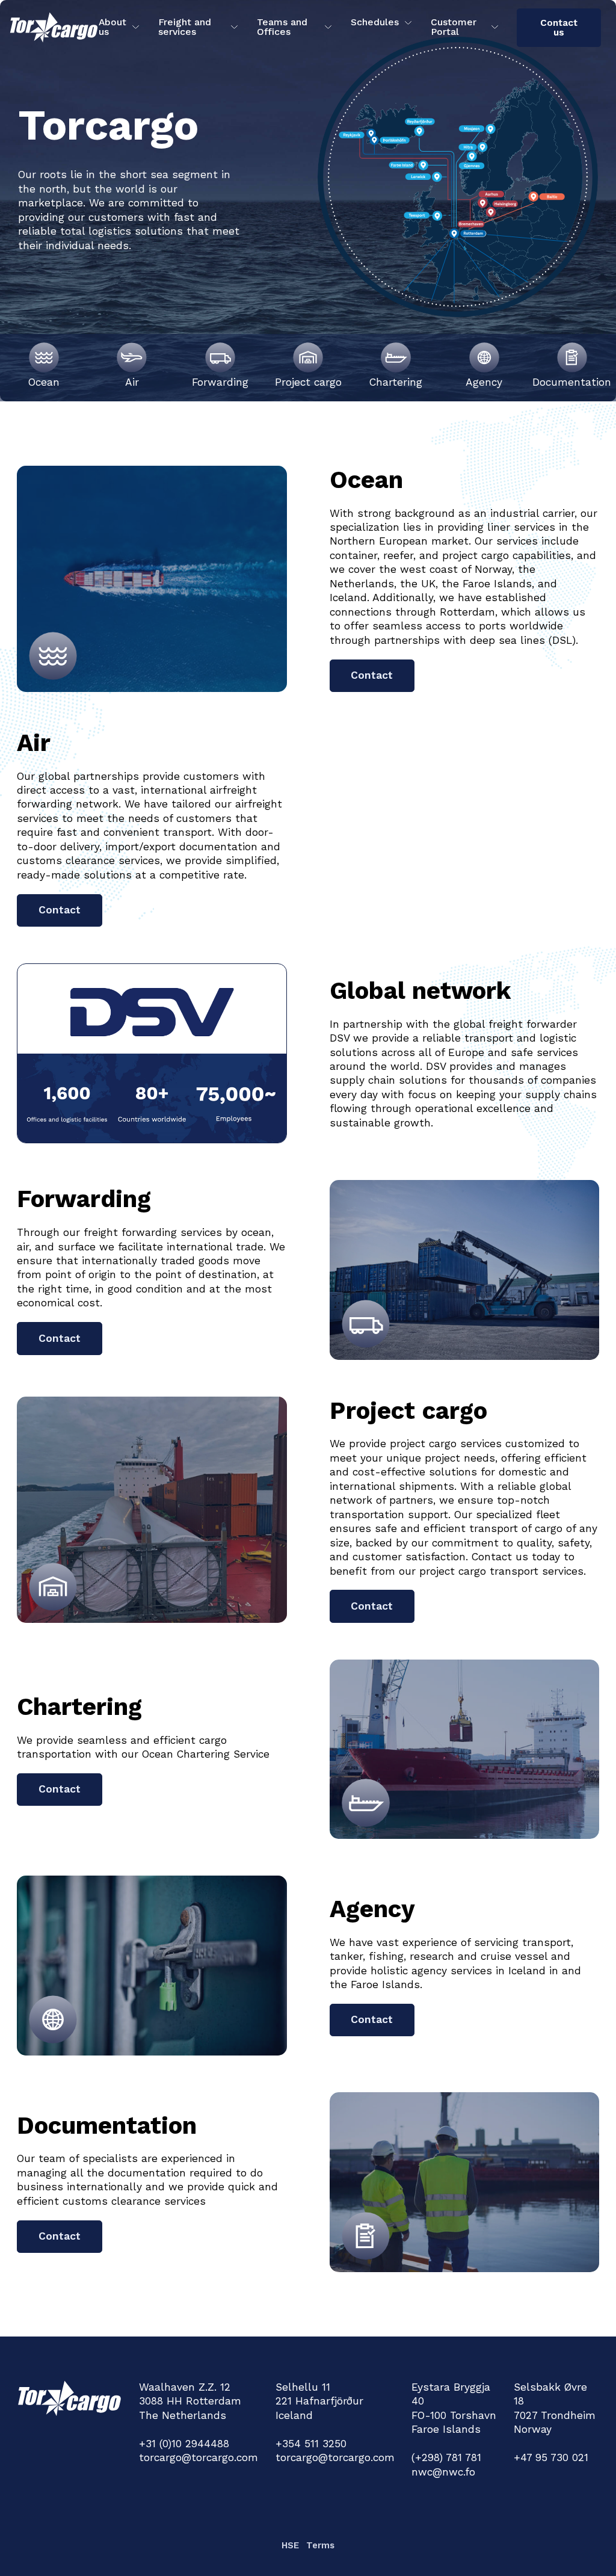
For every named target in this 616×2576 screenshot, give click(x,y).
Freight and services (185, 27)
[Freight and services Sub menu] (234, 27)
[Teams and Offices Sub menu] (328, 27)
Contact (372, 675)
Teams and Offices (282, 27)
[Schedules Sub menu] (408, 23)
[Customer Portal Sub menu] (495, 27)
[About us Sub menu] (136, 27)
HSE (290, 2545)
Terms (320, 2545)
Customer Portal (454, 27)
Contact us (559, 27)
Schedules (375, 22)
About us (112, 27)
